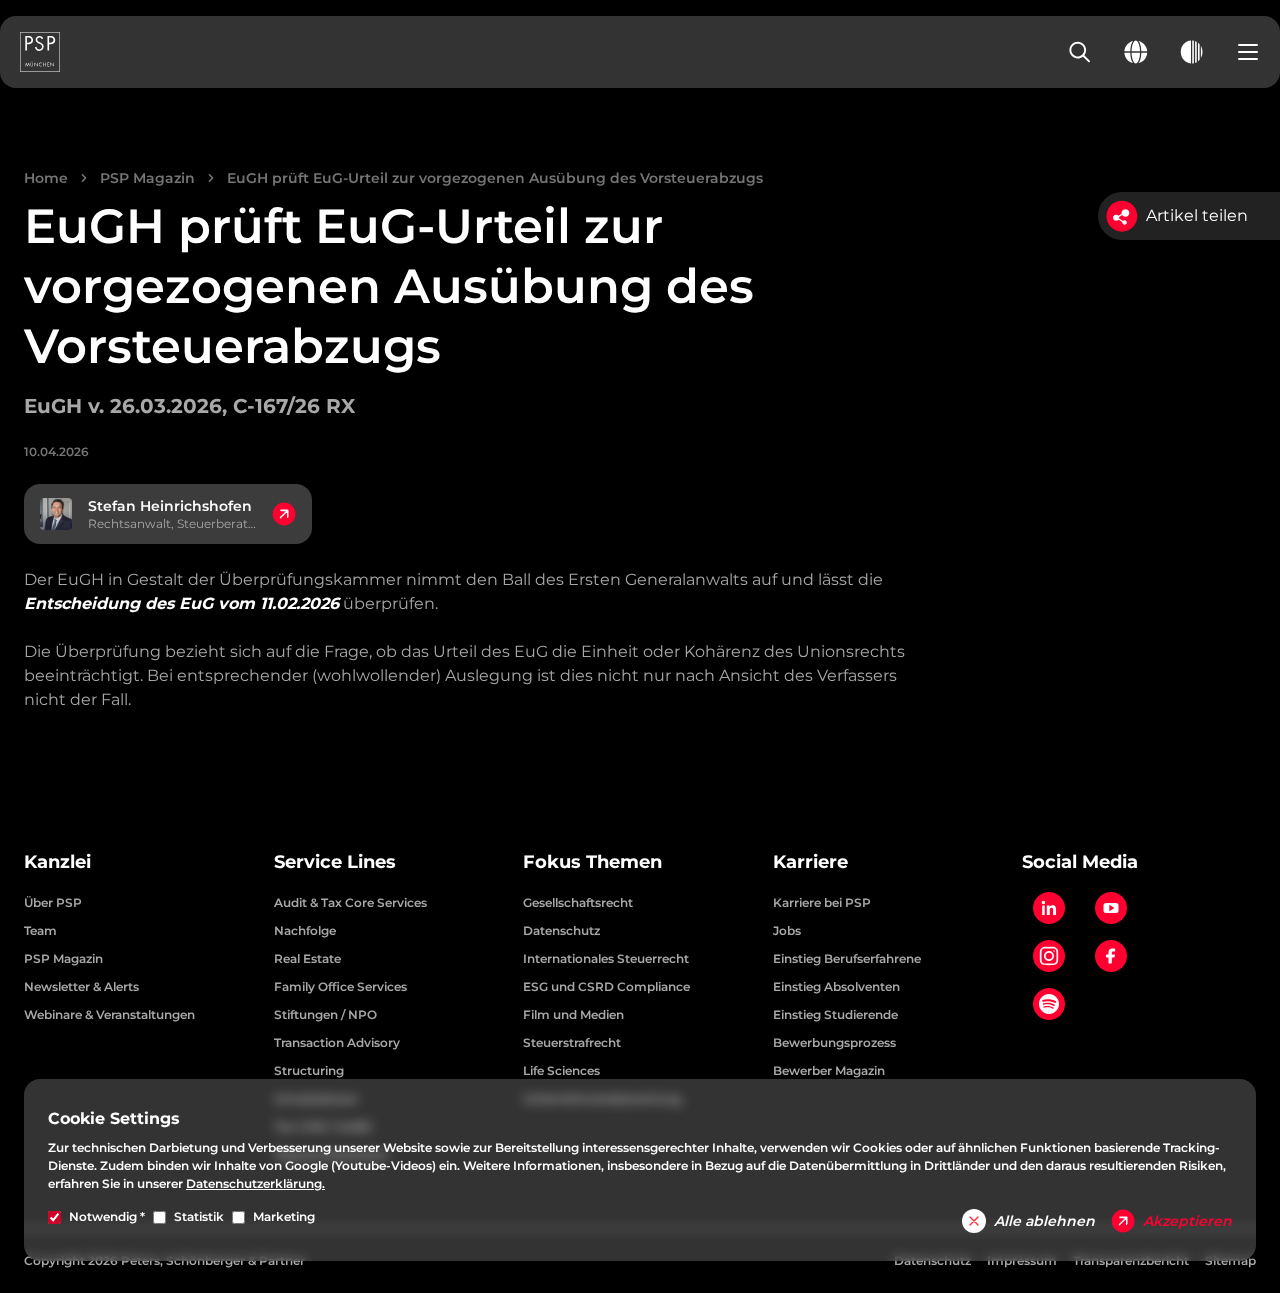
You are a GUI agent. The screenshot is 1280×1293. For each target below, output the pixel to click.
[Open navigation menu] (1248, 52)
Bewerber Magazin (829, 1070)
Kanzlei (57, 862)
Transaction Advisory (337, 1042)
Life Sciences (561, 1070)
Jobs (787, 930)
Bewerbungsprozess (834, 1042)
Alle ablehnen (1044, 1221)
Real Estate (307, 958)
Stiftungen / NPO (325, 1014)
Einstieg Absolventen (836, 986)
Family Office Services (340, 986)
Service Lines (335, 862)
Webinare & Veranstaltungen (109, 1014)
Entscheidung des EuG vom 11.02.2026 (181, 603)
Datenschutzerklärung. (255, 1183)
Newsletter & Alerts (81, 986)
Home (46, 178)
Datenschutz (561, 930)
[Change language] (1136, 52)
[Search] (1080, 52)
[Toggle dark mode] (1192, 52)
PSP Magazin (147, 178)
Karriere (810, 862)
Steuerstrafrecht (572, 1042)
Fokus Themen (592, 862)
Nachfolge (305, 930)
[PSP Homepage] (40, 52)
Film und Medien (573, 1014)
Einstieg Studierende (835, 1014)
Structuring (309, 1070)
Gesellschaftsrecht (578, 902)
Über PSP (53, 902)
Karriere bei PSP (822, 902)
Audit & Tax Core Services (350, 902)
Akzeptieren (1187, 1221)
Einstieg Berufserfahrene (847, 958)
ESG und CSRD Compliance (606, 986)
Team (40, 930)
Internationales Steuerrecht (606, 958)
